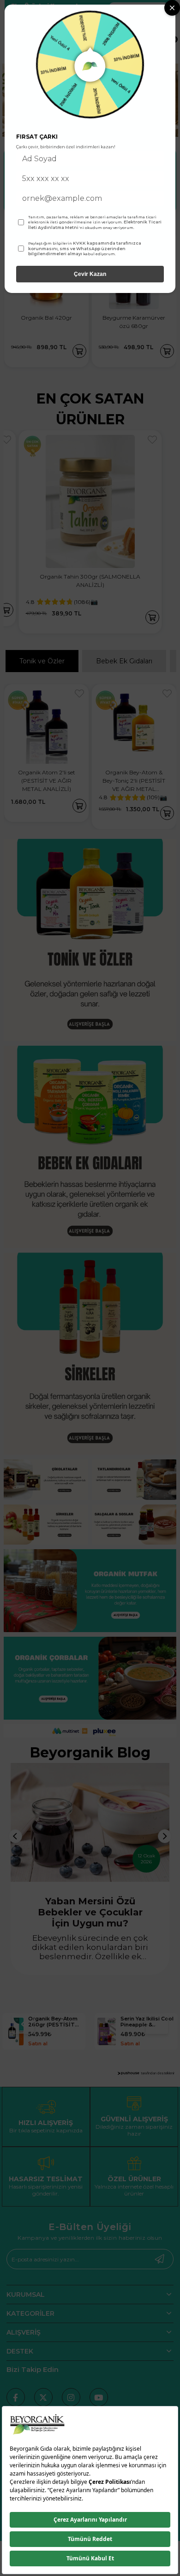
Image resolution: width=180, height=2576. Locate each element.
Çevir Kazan (90, 274)
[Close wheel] (172, 8)
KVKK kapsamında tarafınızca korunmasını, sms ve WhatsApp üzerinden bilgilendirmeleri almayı (85, 248)
